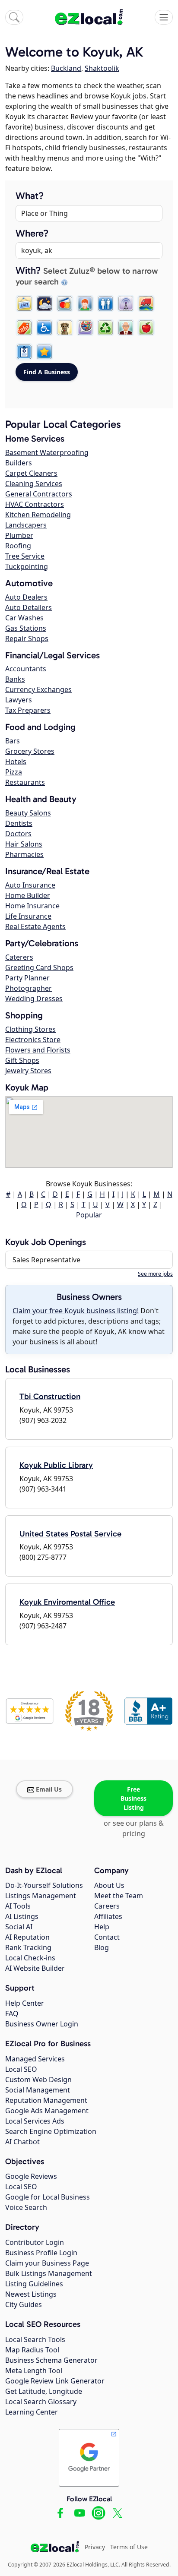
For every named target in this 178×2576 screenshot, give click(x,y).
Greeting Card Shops (39, 967)
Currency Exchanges (38, 689)
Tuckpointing (27, 566)
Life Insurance (28, 916)
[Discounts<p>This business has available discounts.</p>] (24, 328)
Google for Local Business (48, 2197)
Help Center (25, 2003)
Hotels (16, 762)
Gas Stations (26, 628)
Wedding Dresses (34, 999)
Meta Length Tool (34, 2371)
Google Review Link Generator (55, 2381)
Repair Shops (27, 638)
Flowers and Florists (38, 1050)
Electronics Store (33, 1040)
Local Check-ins (30, 1958)
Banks (15, 679)
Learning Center (32, 2412)
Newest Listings (31, 2294)
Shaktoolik (102, 68)
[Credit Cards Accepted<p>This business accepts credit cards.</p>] (65, 303)
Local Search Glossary (41, 2402)
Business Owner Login (42, 2024)
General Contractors (39, 494)
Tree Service (25, 556)
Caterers (19, 957)
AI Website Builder (35, 1968)
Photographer (29, 988)
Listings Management (41, 1896)
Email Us (49, 1789)
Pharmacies (24, 854)
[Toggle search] (14, 17)
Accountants (26, 669)
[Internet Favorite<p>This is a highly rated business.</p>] (44, 352)
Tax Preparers (28, 710)
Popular (89, 1215)
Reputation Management (46, 2100)
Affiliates (108, 1916)
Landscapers (26, 525)
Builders (19, 463)
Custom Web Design (38, 2080)
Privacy (95, 2547)
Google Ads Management (47, 2111)
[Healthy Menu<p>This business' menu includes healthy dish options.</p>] (146, 328)
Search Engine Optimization (51, 2131)
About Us (109, 1885)
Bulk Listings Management (49, 2273)
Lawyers (19, 700)
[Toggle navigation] (164, 17)
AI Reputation (27, 1937)
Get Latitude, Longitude (44, 2391)
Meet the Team (119, 1896)
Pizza (14, 772)
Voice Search (26, 2207)
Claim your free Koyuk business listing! (76, 1311)
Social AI (19, 1927)
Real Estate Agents (35, 926)
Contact (107, 1937)
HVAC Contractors (35, 504)
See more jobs (155, 1274)
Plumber (19, 535)
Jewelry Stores (28, 1071)
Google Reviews (31, 2176)
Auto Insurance (30, 885)
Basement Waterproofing (47, 452)
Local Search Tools (35, 2339)
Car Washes (24, 618)
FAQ (12, 2013)
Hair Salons (24, 844)
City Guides (24, 2304)
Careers (107, 1906)
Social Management (38, 2090)
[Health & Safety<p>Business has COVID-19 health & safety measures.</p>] (24, 352)
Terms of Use (129, 2547)
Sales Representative (46, 1260)
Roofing (18, 546)
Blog (102, 1947)
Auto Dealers (26, 597)
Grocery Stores (30, 751)
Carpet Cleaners (31, 473)
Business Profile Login (41, 2253)
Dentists (19, 823)
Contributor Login (35, 2242)
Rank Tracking (28, 1947)
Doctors (18, 834)
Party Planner (27, 978)
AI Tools (18, 1906)
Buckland (66, 68)
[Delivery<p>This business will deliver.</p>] (146, 303)
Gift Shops (22, 1060)
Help (102, 1927)
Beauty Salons (28, 813)
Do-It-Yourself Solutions (44, 1885)
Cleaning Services (34, 484)
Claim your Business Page (47, 2263)
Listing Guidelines (34, 2284)
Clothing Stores (30, 1029)
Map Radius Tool (32, 2350)
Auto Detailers (29, 607)
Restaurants (25, 782)
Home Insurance (32, 906)
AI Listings (22, 1916)
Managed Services (35, 2059)
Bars (13, 741)
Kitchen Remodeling (38, 515)
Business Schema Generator (51, 2360)
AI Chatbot (22, 2142)
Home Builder (28, 895)
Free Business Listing (133, 1798)
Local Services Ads (35, 2121)
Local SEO (21, 2069)
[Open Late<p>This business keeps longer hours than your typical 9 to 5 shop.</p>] (44, 303)
